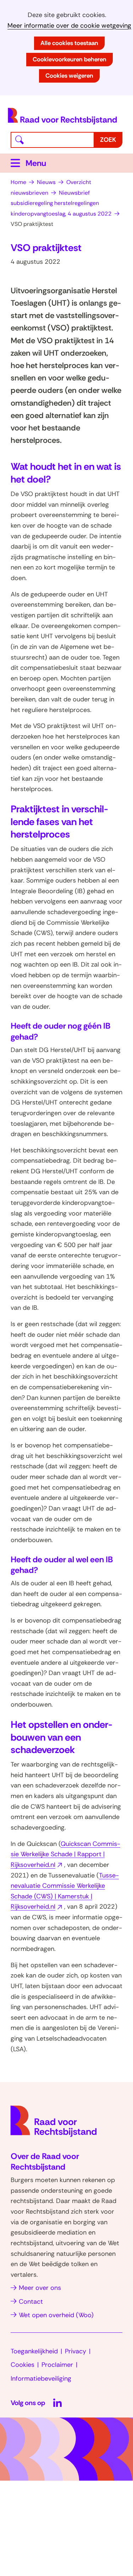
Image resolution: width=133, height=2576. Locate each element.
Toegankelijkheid (34, 2351)
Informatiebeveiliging (41, 2379)
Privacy (76, 2351)
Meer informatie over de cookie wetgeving (69, 26)
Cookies (23, 2365)
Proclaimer (57, 2365)
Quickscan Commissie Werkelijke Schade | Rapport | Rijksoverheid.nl (65, 1854)
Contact (31, 2302)
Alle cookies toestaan (69, 43)
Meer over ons (40, 2288)
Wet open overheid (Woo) (56, 2315)
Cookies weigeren (69, 76)
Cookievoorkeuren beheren (70, 59)
